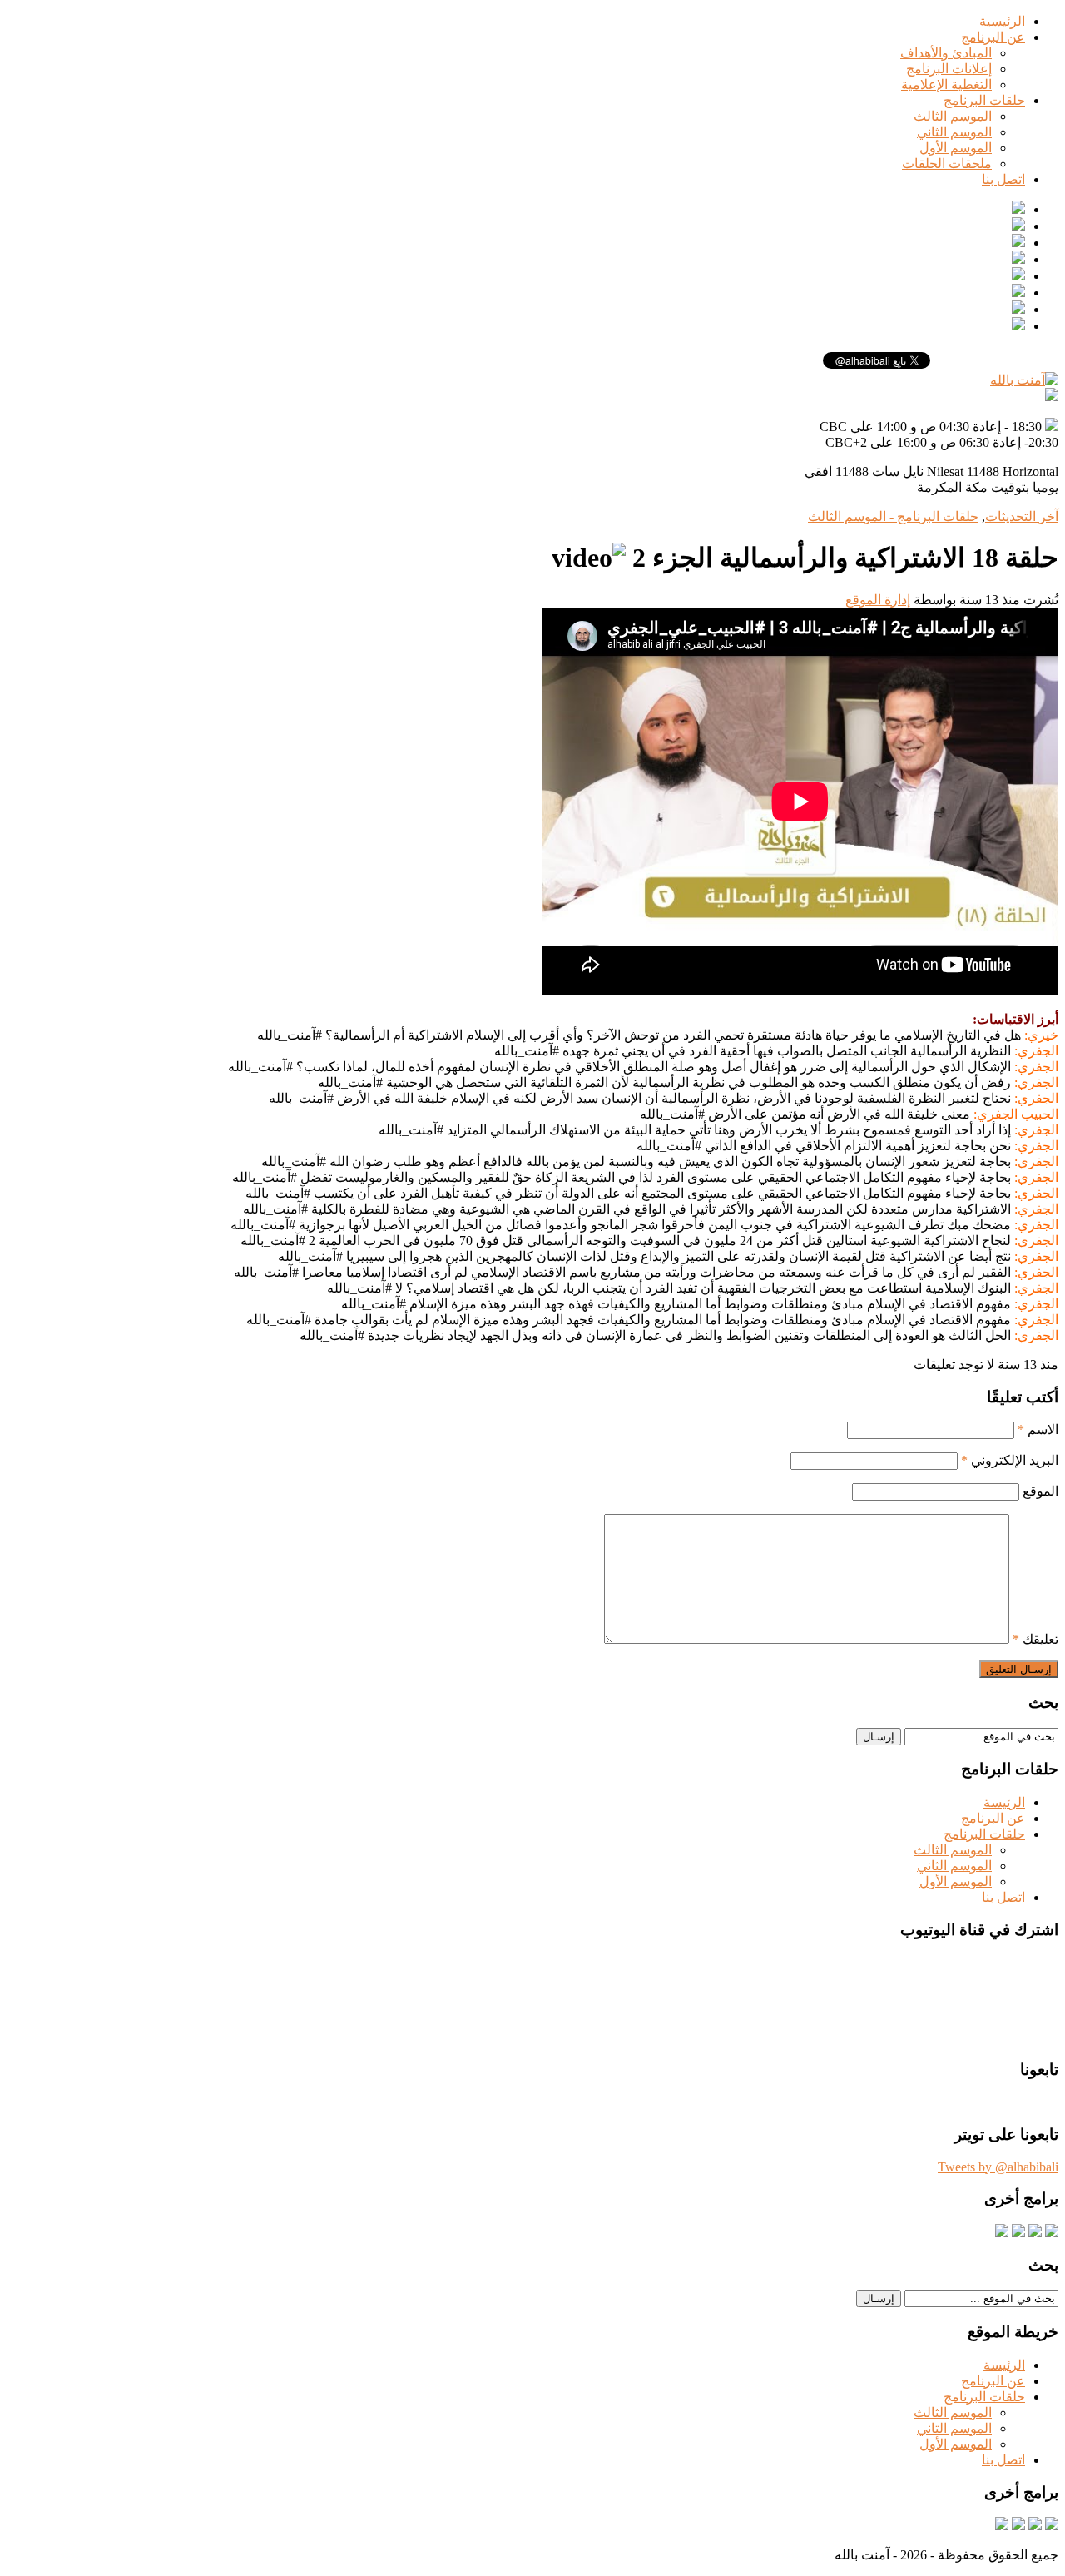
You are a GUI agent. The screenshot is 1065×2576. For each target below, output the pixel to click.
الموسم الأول (956, 148)
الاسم (1038, 1429)
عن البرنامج (993, 37)
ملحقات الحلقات (947, 164)
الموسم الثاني (954, 132)
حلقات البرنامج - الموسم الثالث (893, 516)
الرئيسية (1002, 21)
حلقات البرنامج (984, 100)
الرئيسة (1004, 1802)
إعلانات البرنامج (949, 69)
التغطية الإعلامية (946, 84)
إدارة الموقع (878, 600)
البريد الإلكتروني (1010, 1460)
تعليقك (1035, 1639)
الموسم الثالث (953, 116)
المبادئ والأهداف (946, 53)
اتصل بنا (1003, 179)
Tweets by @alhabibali (998, 2167)
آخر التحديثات (1022, 516)
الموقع (1040, 1491)
